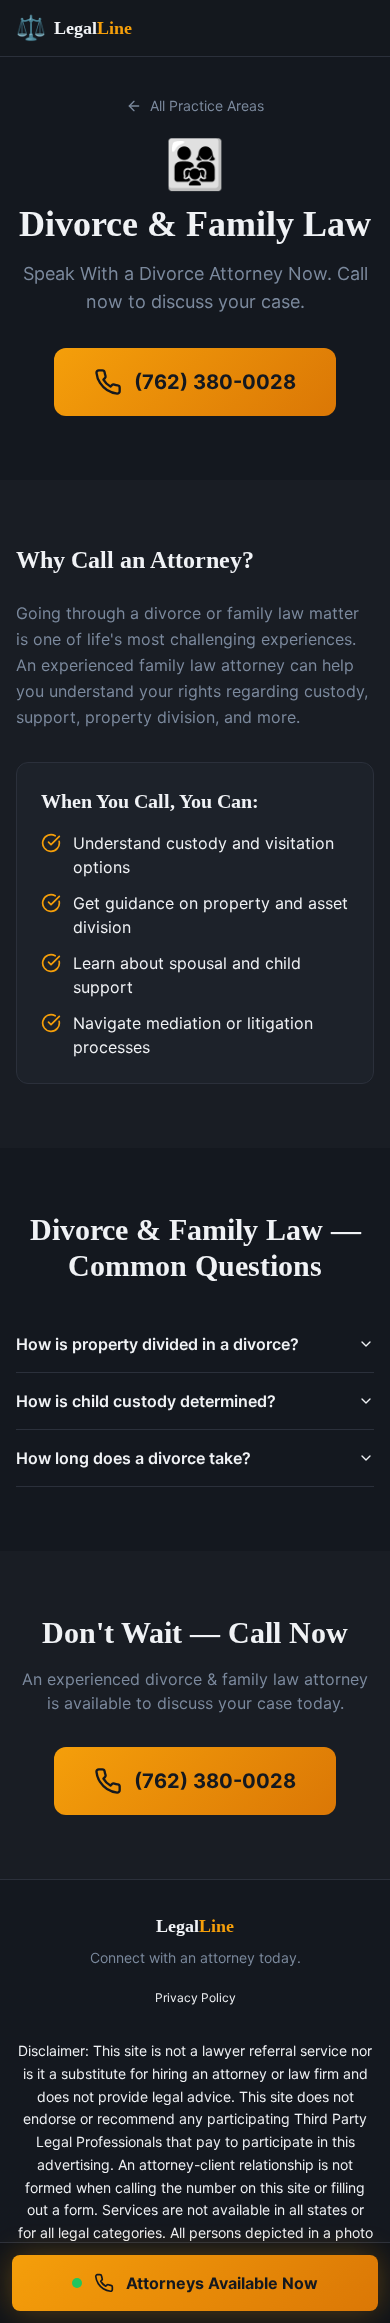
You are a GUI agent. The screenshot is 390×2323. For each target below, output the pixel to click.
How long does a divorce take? (133, 1458)
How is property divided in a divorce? (157, 1344)
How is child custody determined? (146, 1401)
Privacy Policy (195, 1997)
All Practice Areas (207, 105)
